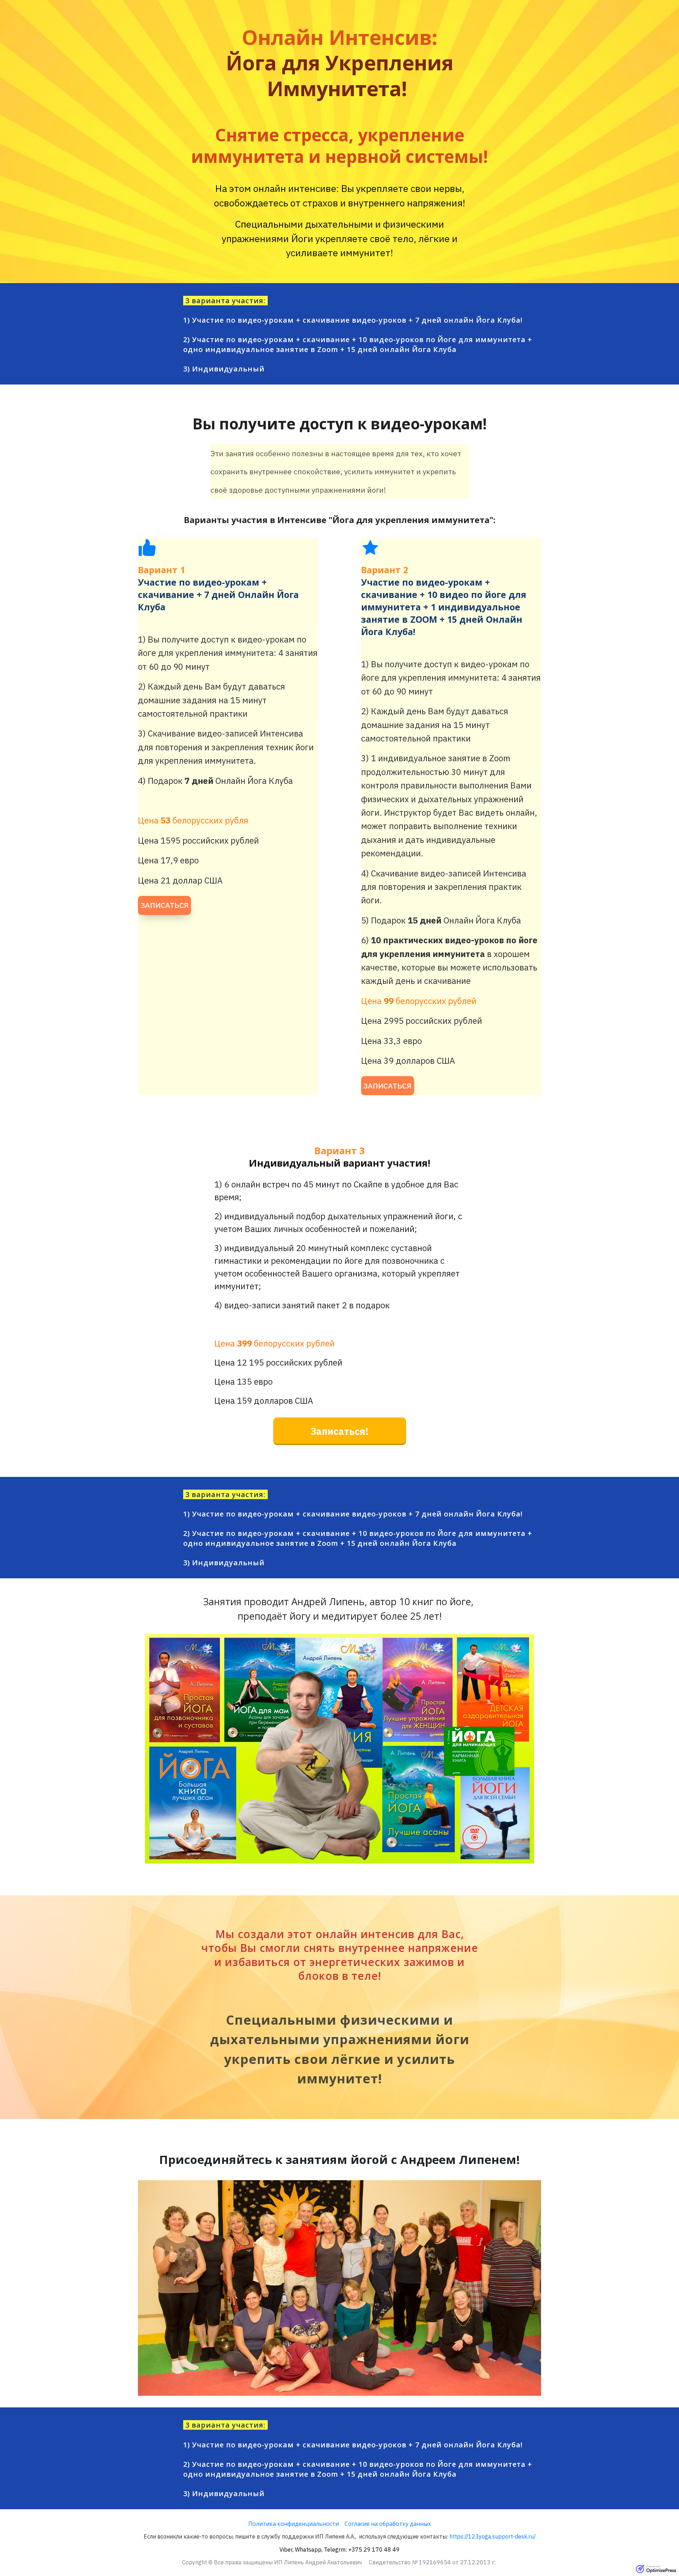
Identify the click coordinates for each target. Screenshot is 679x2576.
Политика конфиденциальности (294, 2524)
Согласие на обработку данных (388, 2524)
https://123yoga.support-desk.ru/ (493, 2536)
